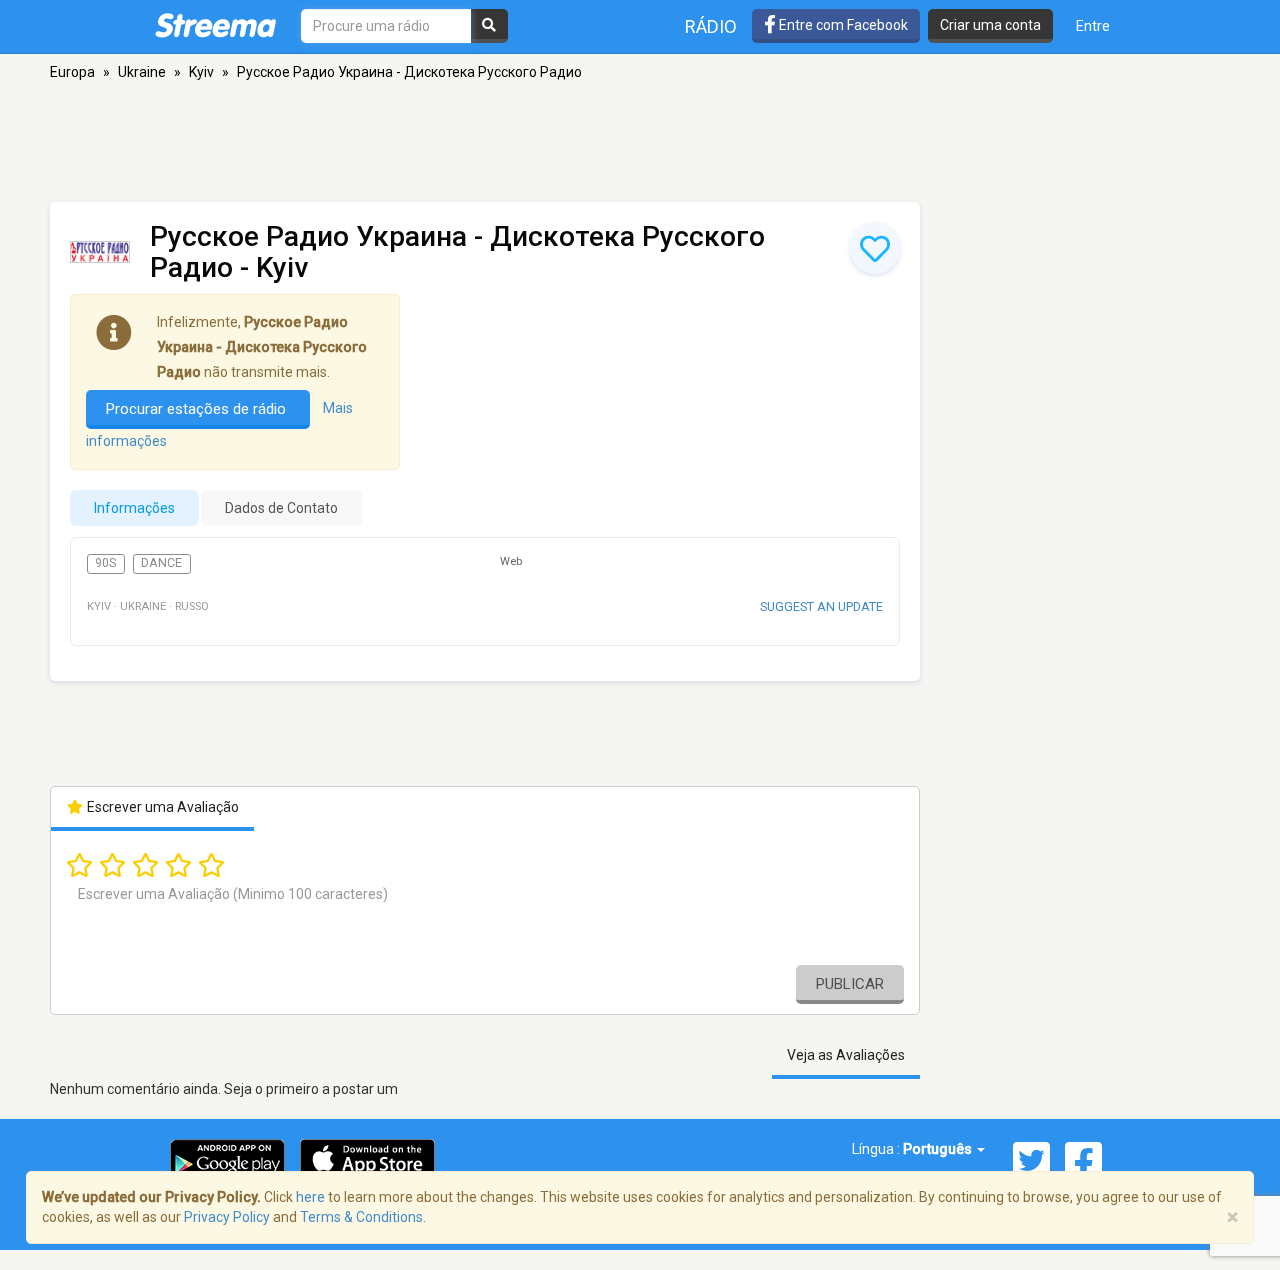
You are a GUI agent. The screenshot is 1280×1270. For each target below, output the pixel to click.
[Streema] (215, 25)
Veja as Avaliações (846, 1055)
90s (105, 563)
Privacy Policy (227, 1217)
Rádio (711, 26)
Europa (72, 72)
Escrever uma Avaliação (161, 807)
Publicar (850, 984)
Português (939, 1149)
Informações (134, 508)
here (310, 1197)
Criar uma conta (990, 25)
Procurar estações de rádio (198, 409)
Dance (161, 563)
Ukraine (142, 72)
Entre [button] (1093, 26)
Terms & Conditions (361, 1217)
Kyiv (201, 72)
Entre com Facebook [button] (842, 25)
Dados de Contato (281, 508)
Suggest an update (821, 606)
